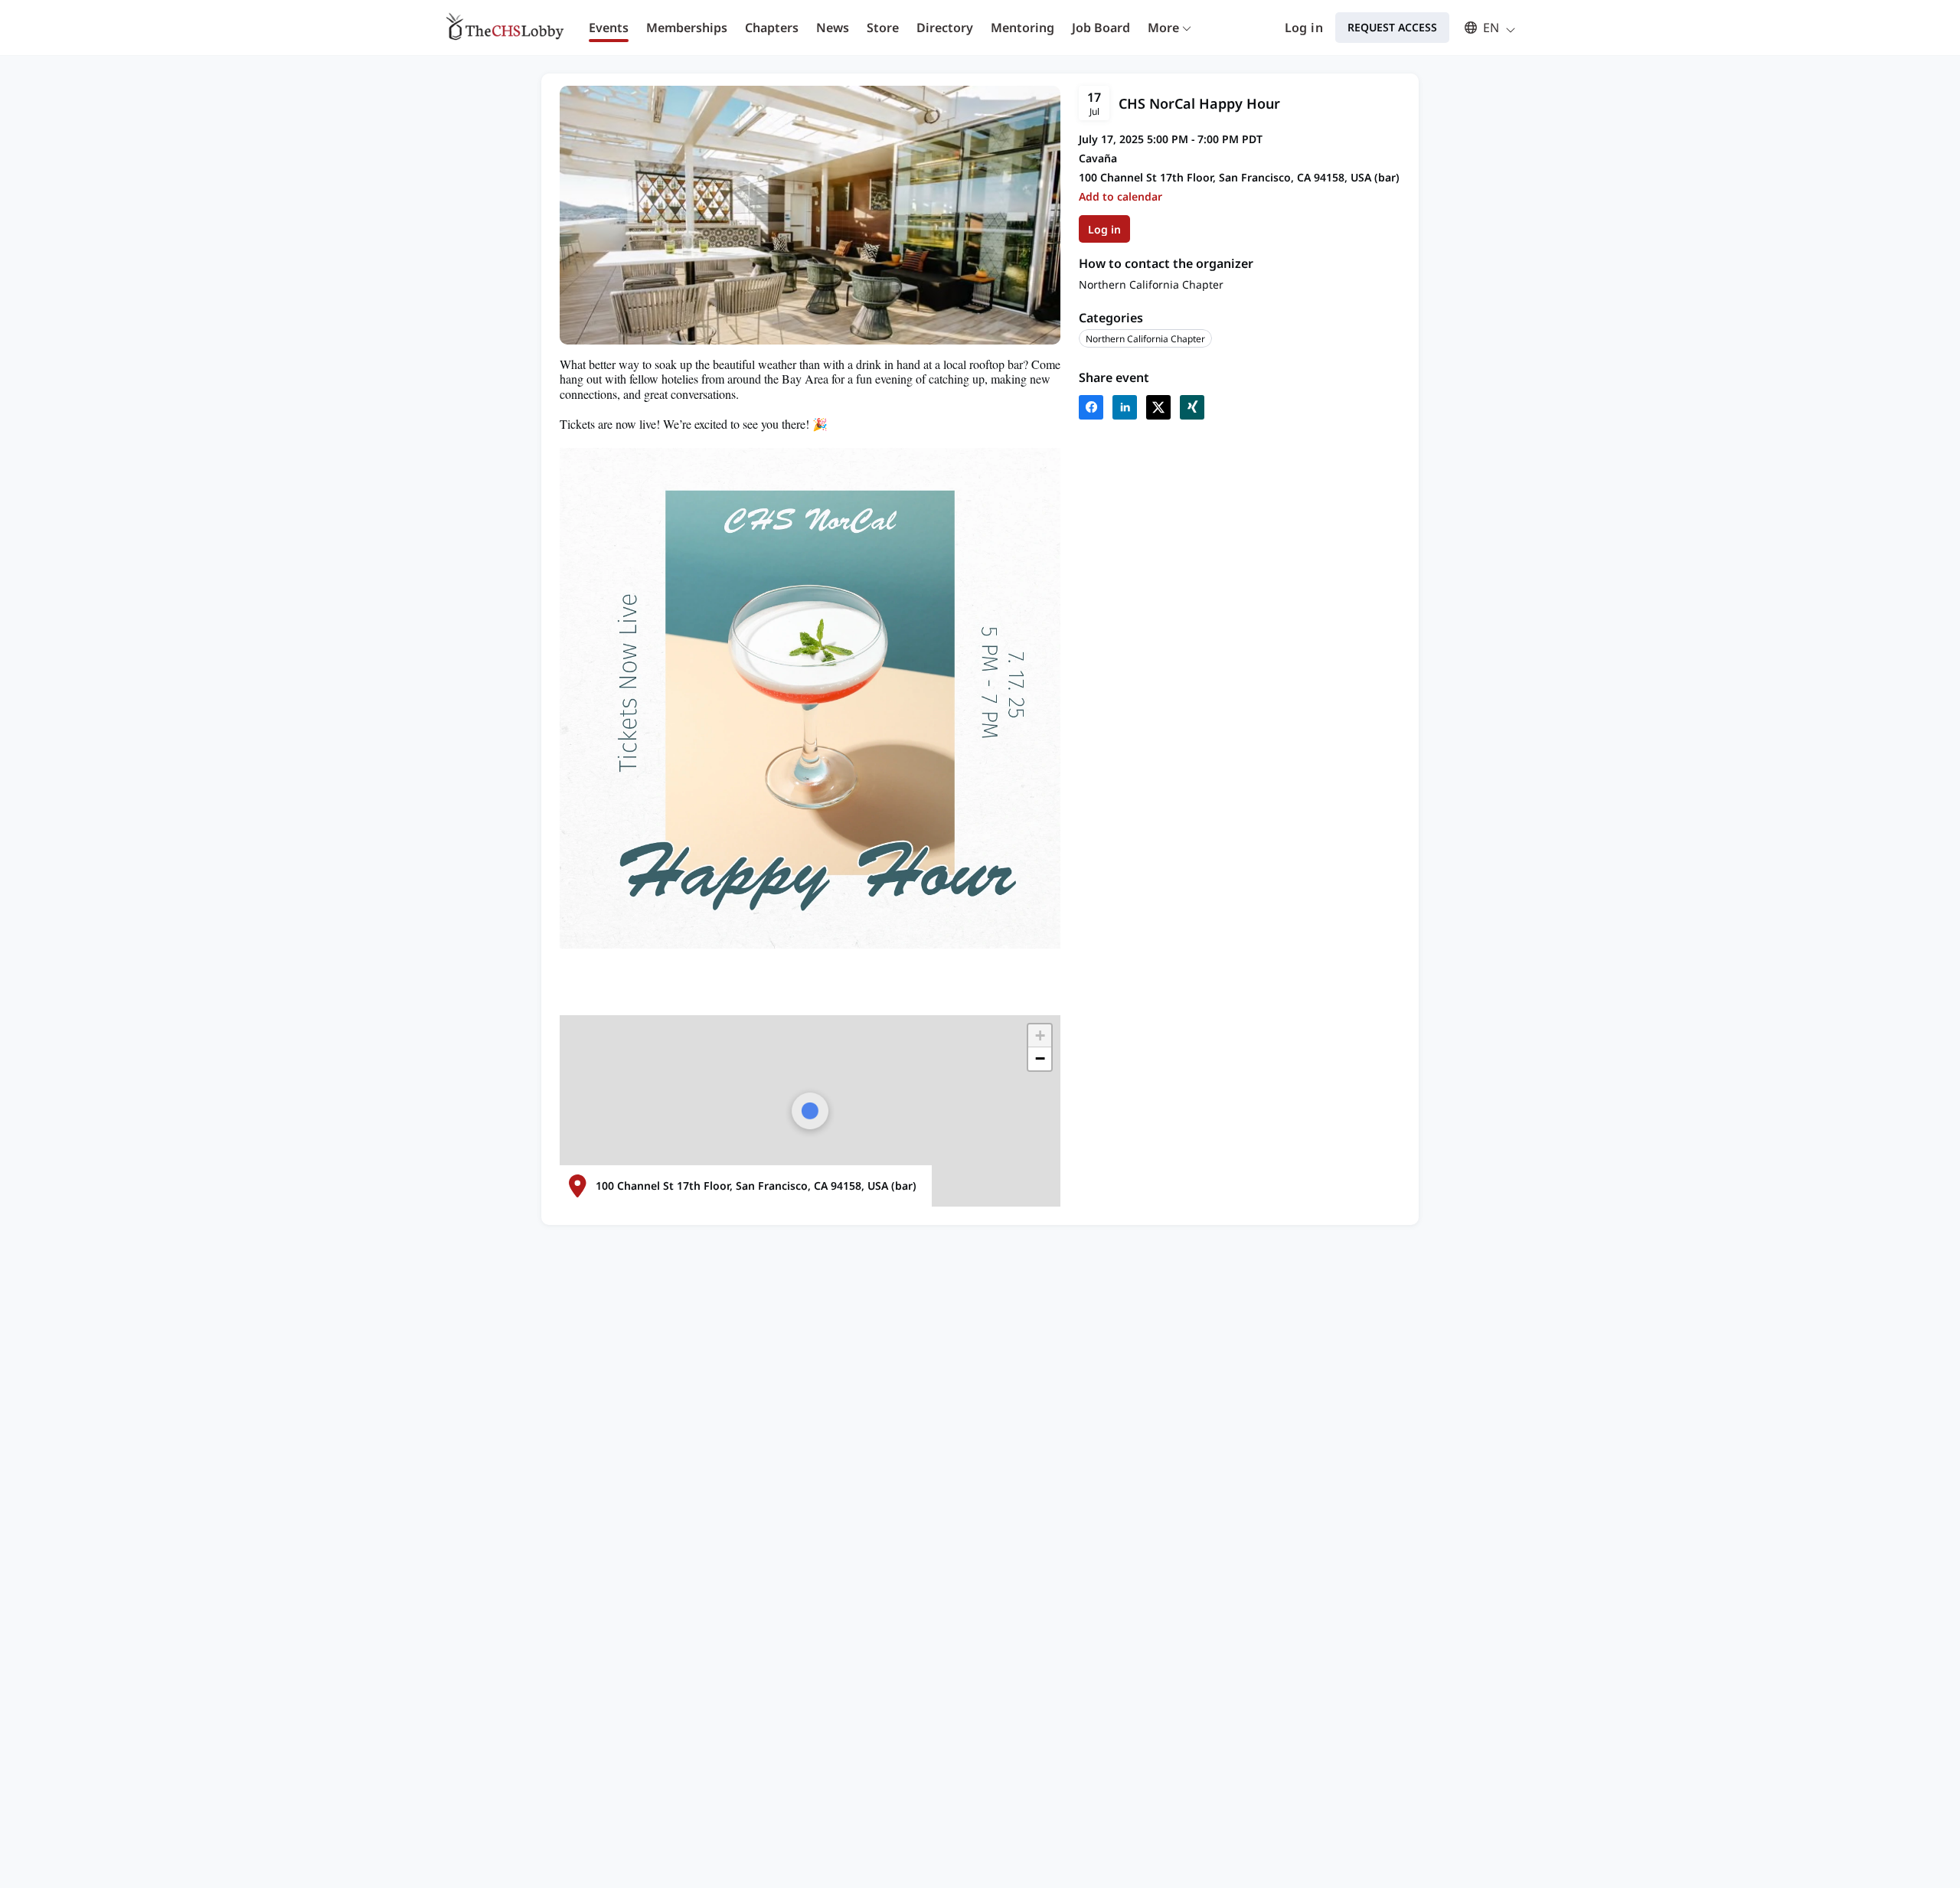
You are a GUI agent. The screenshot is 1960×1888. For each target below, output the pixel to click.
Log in (1304, 28)
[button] (1483, 28)
